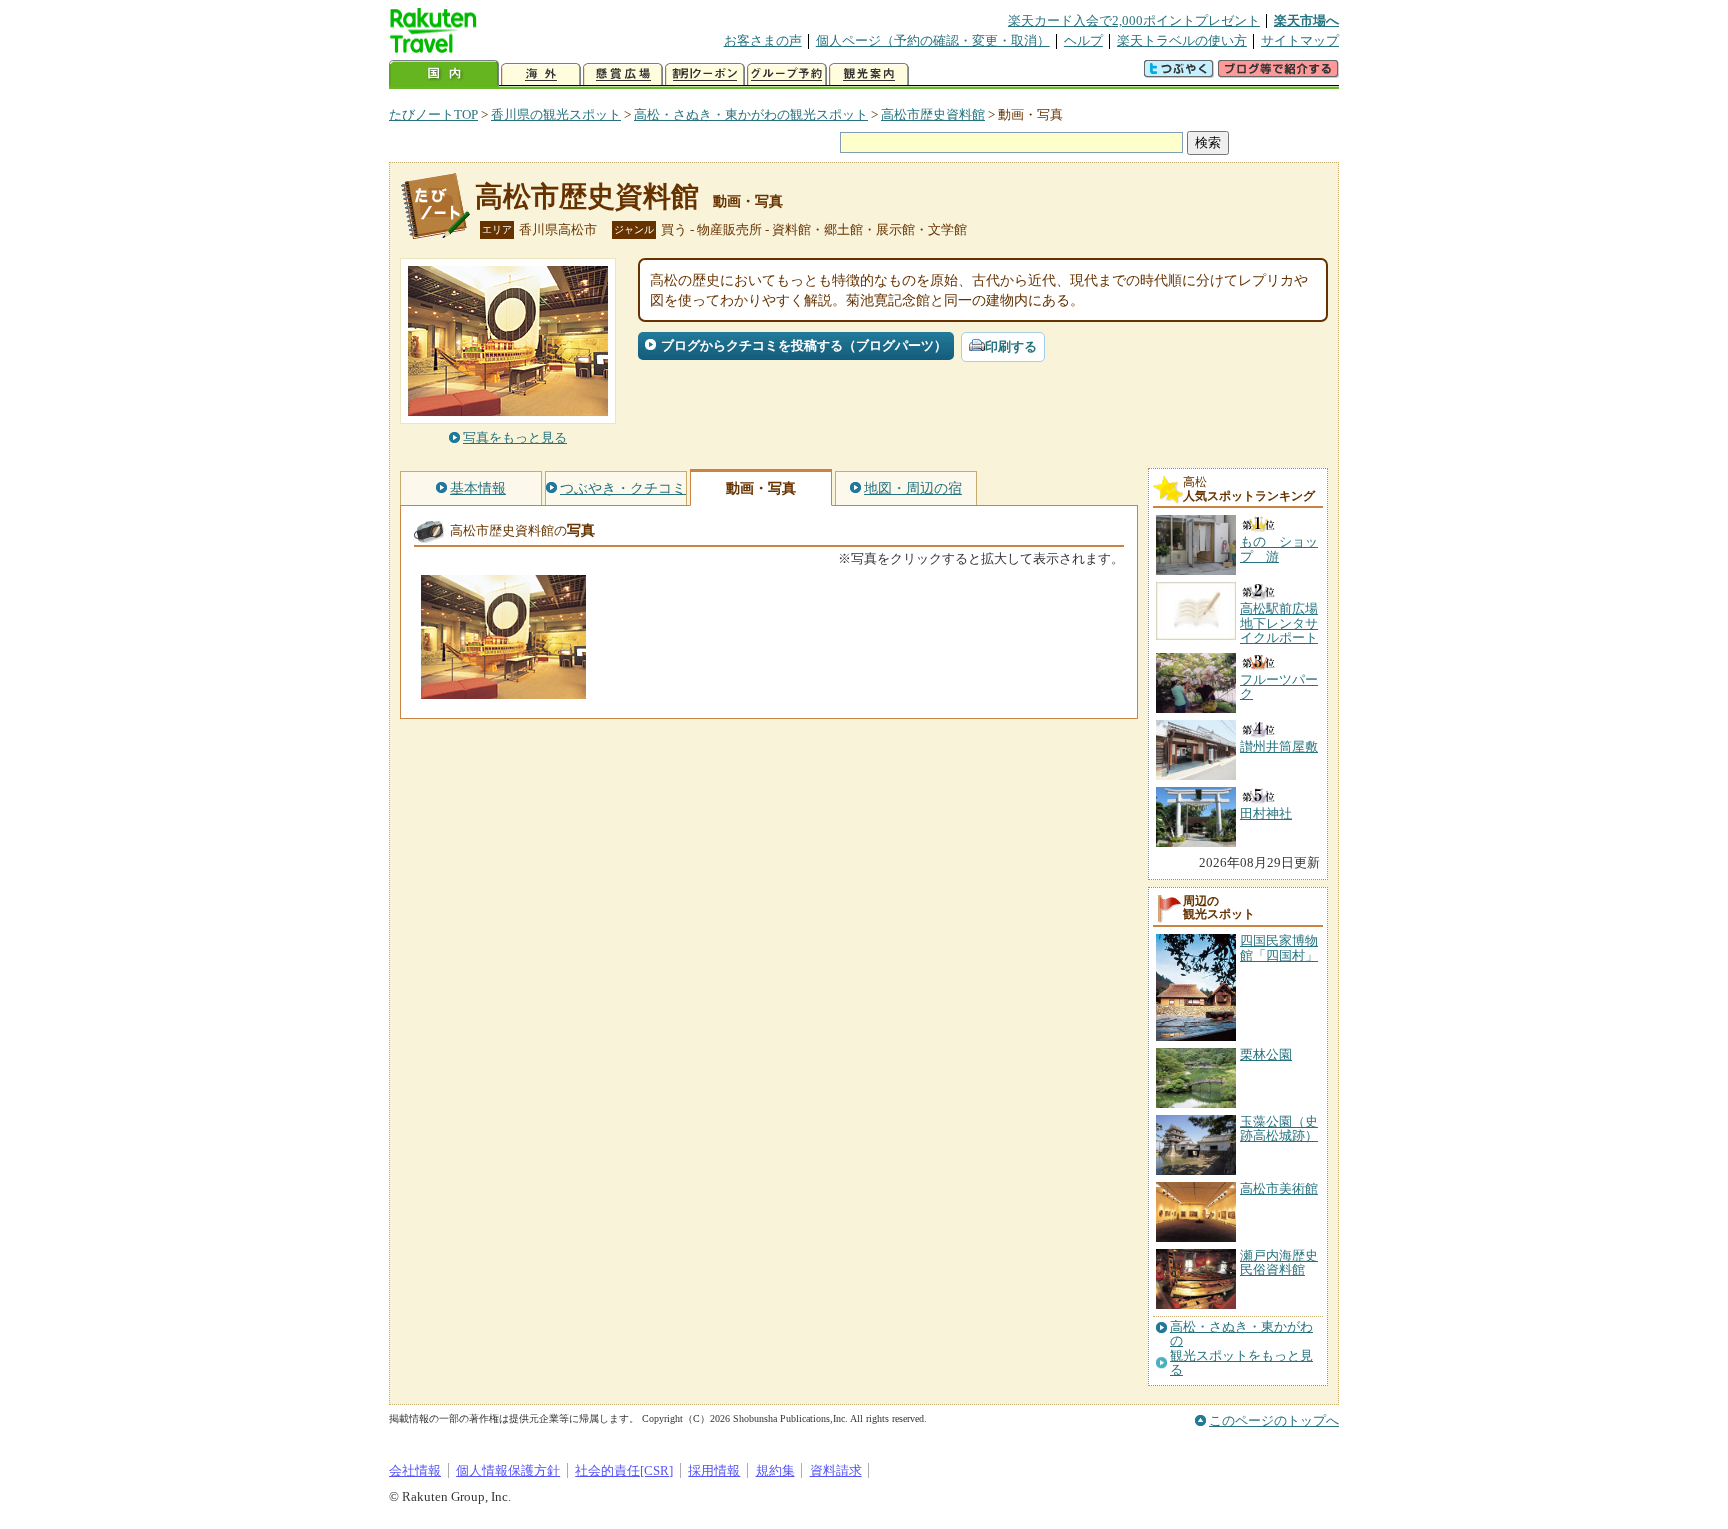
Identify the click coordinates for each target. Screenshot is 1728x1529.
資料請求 (836, 1470)
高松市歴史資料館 (933, 114)
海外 (541, 74)
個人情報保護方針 (508, 1470)
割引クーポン (705, 74)
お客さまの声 (763, 40)
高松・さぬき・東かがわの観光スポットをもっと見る (1241, 1348)
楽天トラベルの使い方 (1182, 40)
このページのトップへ (1274, 1420)
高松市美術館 (1279, 1188)
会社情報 (415, 1470)
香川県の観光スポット (556, 114)
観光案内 (869, 74)
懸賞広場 (623, 74)
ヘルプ (1083, 40)
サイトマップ (1300, 40)
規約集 (775, 1470)
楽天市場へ (1306, 20)
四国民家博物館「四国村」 (1279, 947)
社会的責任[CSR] (624, 1470)
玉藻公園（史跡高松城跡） (1279, 1128)
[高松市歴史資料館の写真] (503, 689)
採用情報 (714, 1470)
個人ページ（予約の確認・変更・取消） (933, 40)
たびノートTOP (433, 114)
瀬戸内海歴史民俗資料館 (1279, 1262)
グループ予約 (787, 74)
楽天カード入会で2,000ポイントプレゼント (1134, 20)
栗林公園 (1266, 1054)
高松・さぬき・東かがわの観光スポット (751, 114)
